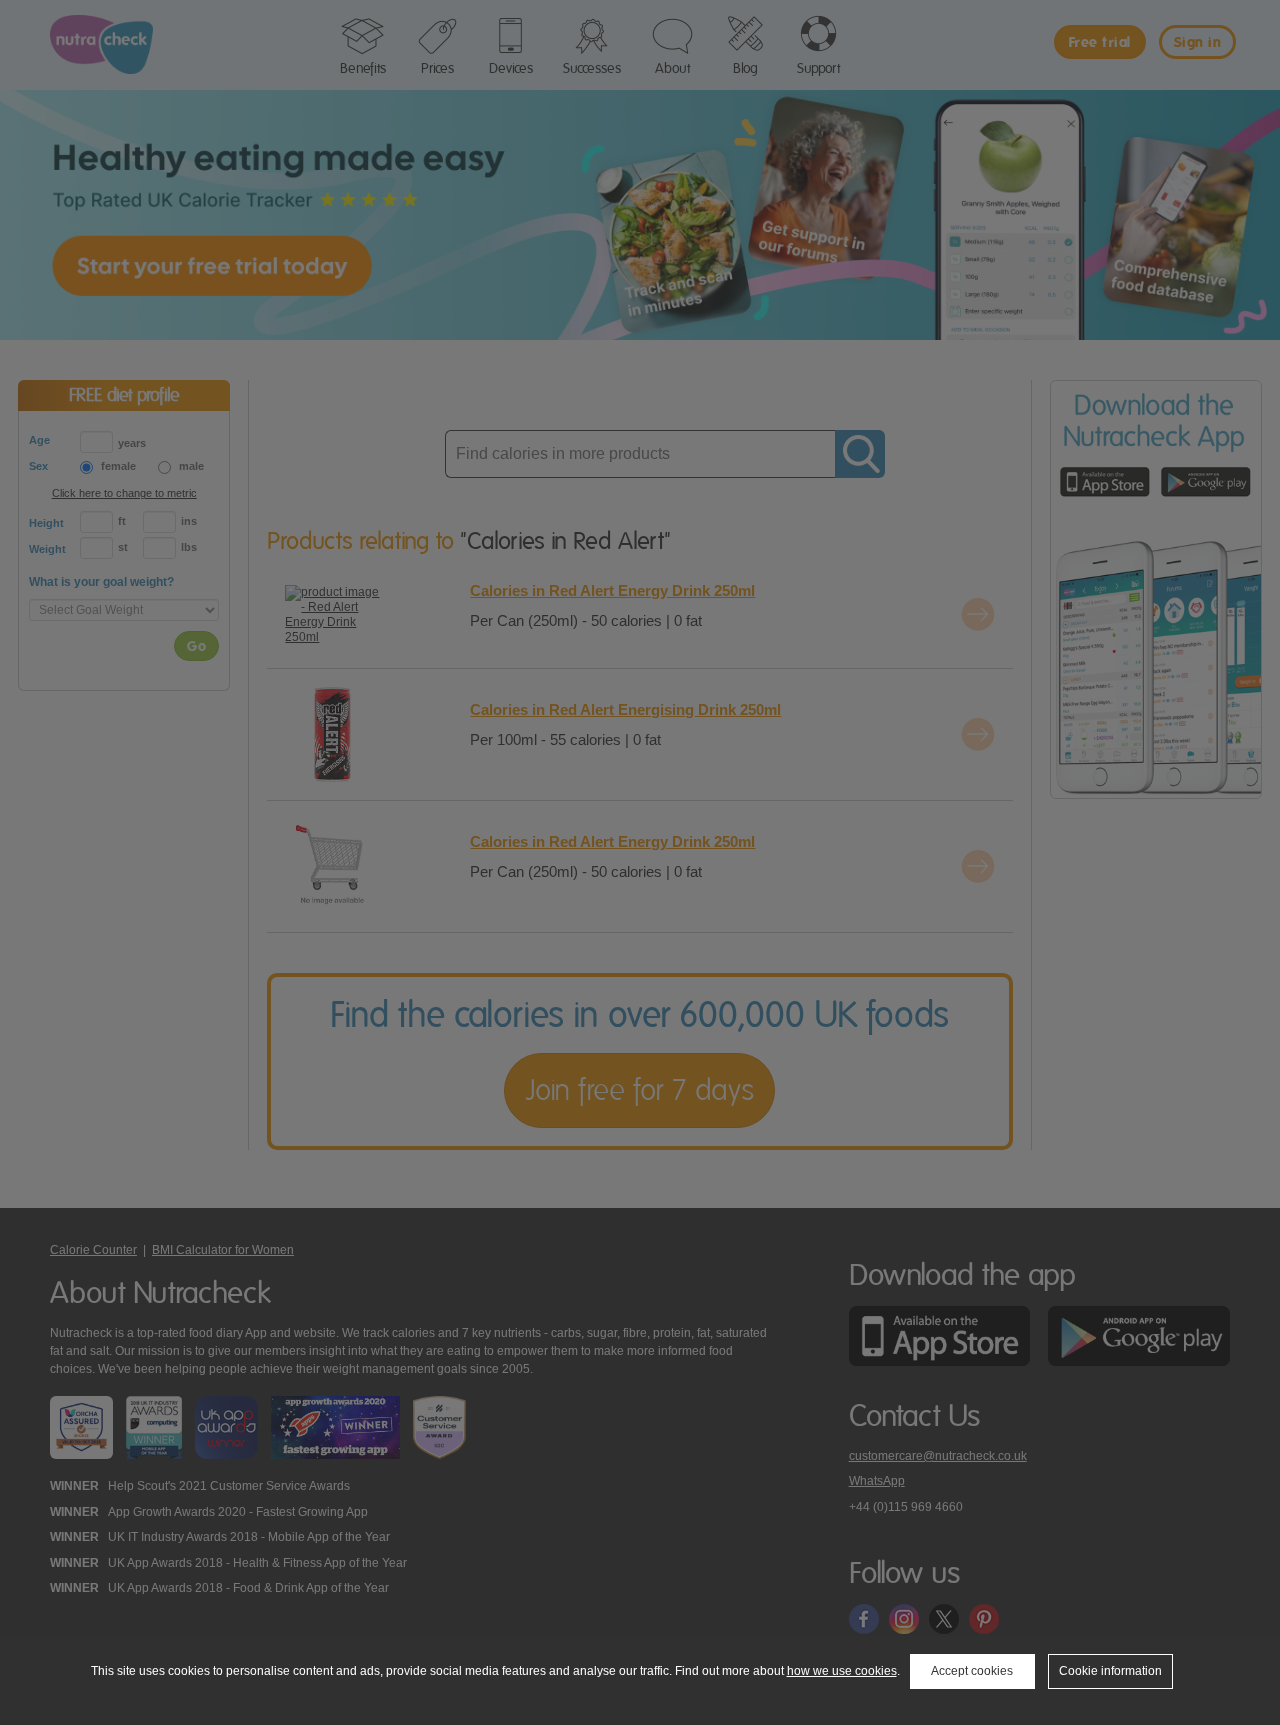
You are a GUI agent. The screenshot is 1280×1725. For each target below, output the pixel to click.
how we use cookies (842, 1671)
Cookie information (1110, 1671)
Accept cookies (972, 1671)
